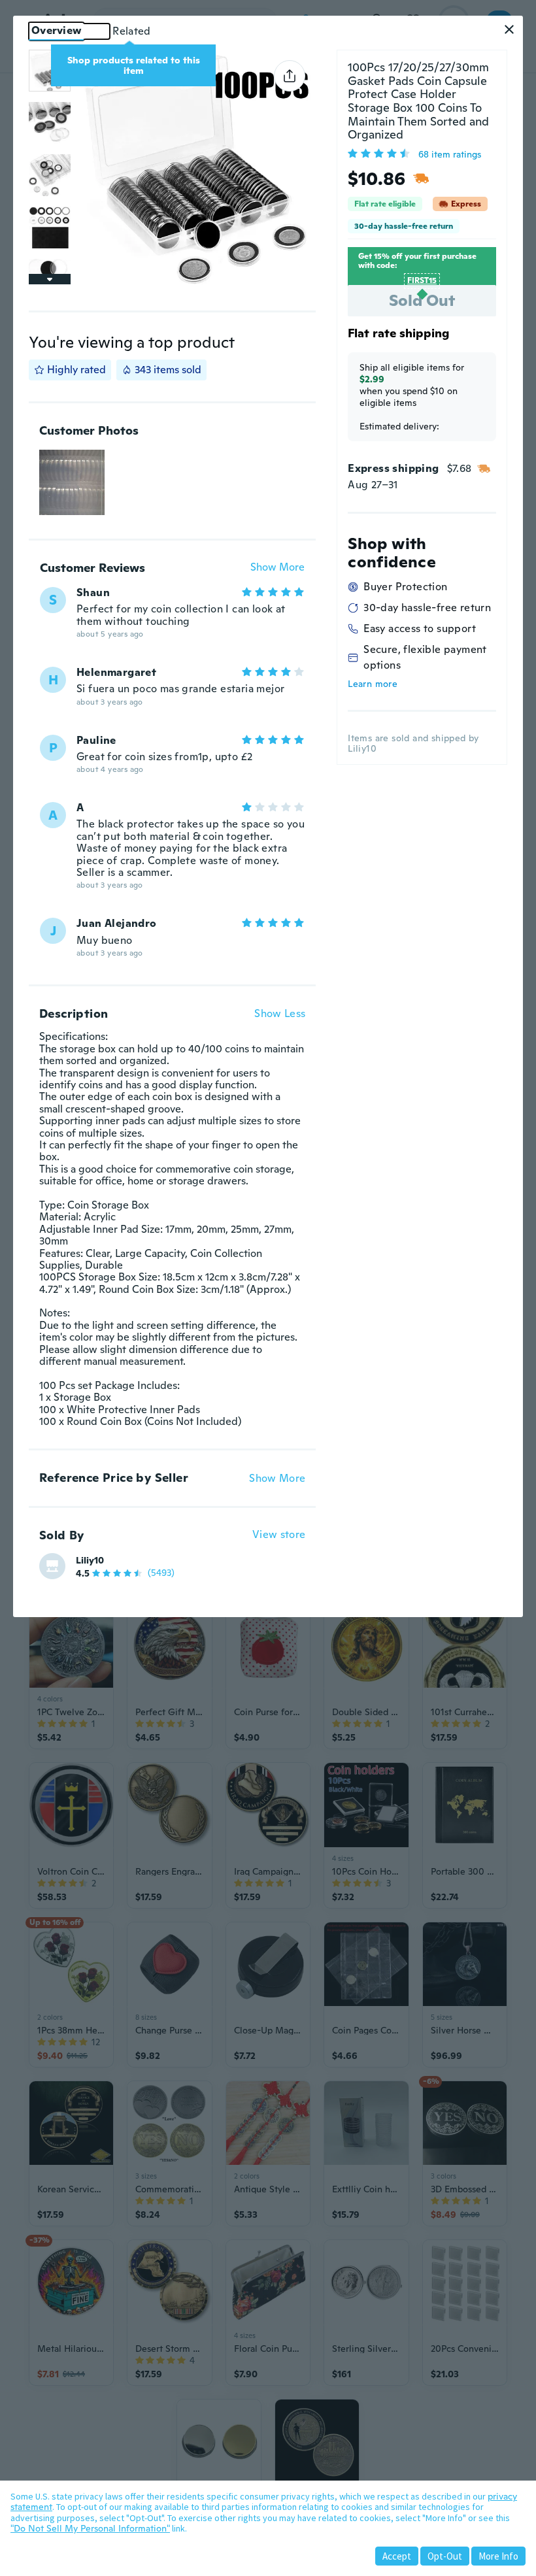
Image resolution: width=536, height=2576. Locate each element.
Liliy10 (90, 1560)
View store (279, 1535)
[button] (509, 29)
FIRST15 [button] (422, 280)
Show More (277, 568)
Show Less (280, 1014)
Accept (397, 2556)
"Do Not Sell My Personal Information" (90, 2528)
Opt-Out (445, 2556)
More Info (498, 2556)
